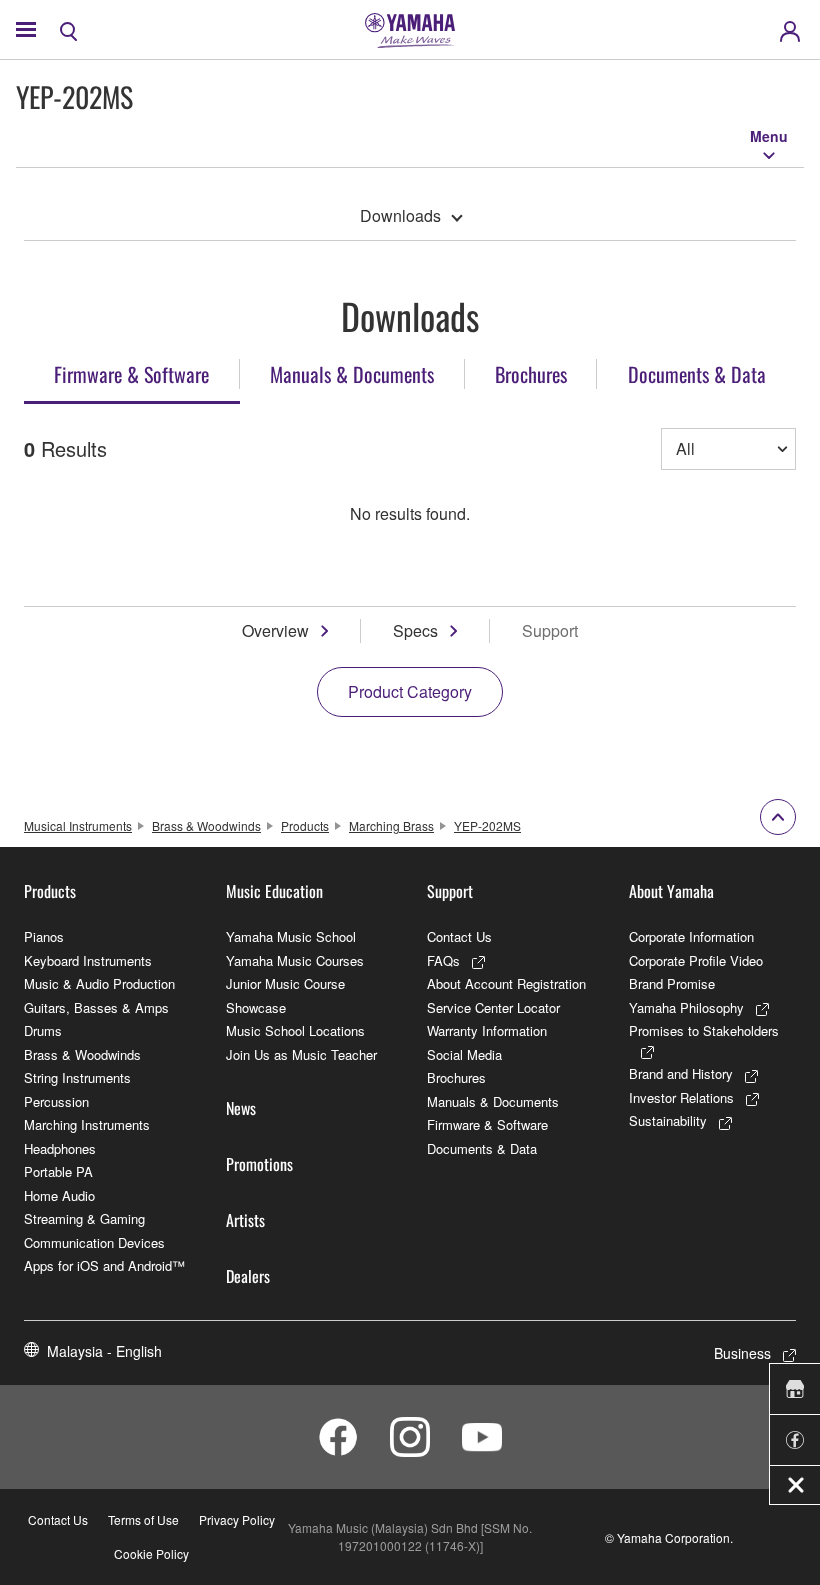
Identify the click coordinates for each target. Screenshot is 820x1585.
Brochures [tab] (531, 374)
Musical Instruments (78, 825)
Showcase (256, 1007)
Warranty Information (487, 1030)
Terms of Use (143, 1519)
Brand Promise (672, 983)
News (241, 1108)
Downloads (400, 215)
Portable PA (58, 1171)
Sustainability (668, 1120)
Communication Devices (94, 1242)
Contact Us (459, 936)
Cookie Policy (151, 1553)
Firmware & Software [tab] (131, 374)
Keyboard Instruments (88, 960)
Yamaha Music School (291, 936)
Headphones (60, 1148)
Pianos (44, 936)
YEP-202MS (487, 825)
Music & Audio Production (99, 983)
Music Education (274, 891)
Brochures (456, 1077)
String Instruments (77, 1077)
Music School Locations (295, 1030)
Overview (275, 630)
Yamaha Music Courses (295, 960)
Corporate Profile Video (696, 960)
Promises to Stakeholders (704, 1030)
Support (450, 891)
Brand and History (681, 1073)
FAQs (443, 960)
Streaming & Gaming (84, 1218)
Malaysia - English (104, 1351)
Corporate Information (691, 936)
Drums (43, 1030)
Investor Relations (681, 1097)
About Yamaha (671, 891)
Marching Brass (391, 825)
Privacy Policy (237, 1519)
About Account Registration (506, 983)
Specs (415, 630)
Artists (245, 1220)
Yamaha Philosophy (686, 1007)
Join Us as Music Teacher (301, 1054)
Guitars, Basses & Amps (96, 1007)
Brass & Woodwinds (206, 825)
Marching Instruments (87, 1124)
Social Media (464, 1054)
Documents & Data (482, 1148)
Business (742, 1353)
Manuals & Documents (493, 1101)
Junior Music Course (285, 983)
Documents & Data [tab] (697, 374)
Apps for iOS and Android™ (104, 1265)
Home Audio (59, 1195)
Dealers (248, 1276)
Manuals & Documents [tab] (352, 374)
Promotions (259, 1164)
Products (305, 825)
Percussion (56, 1101)
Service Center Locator (493, 1007)
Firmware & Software (487, 1124)
